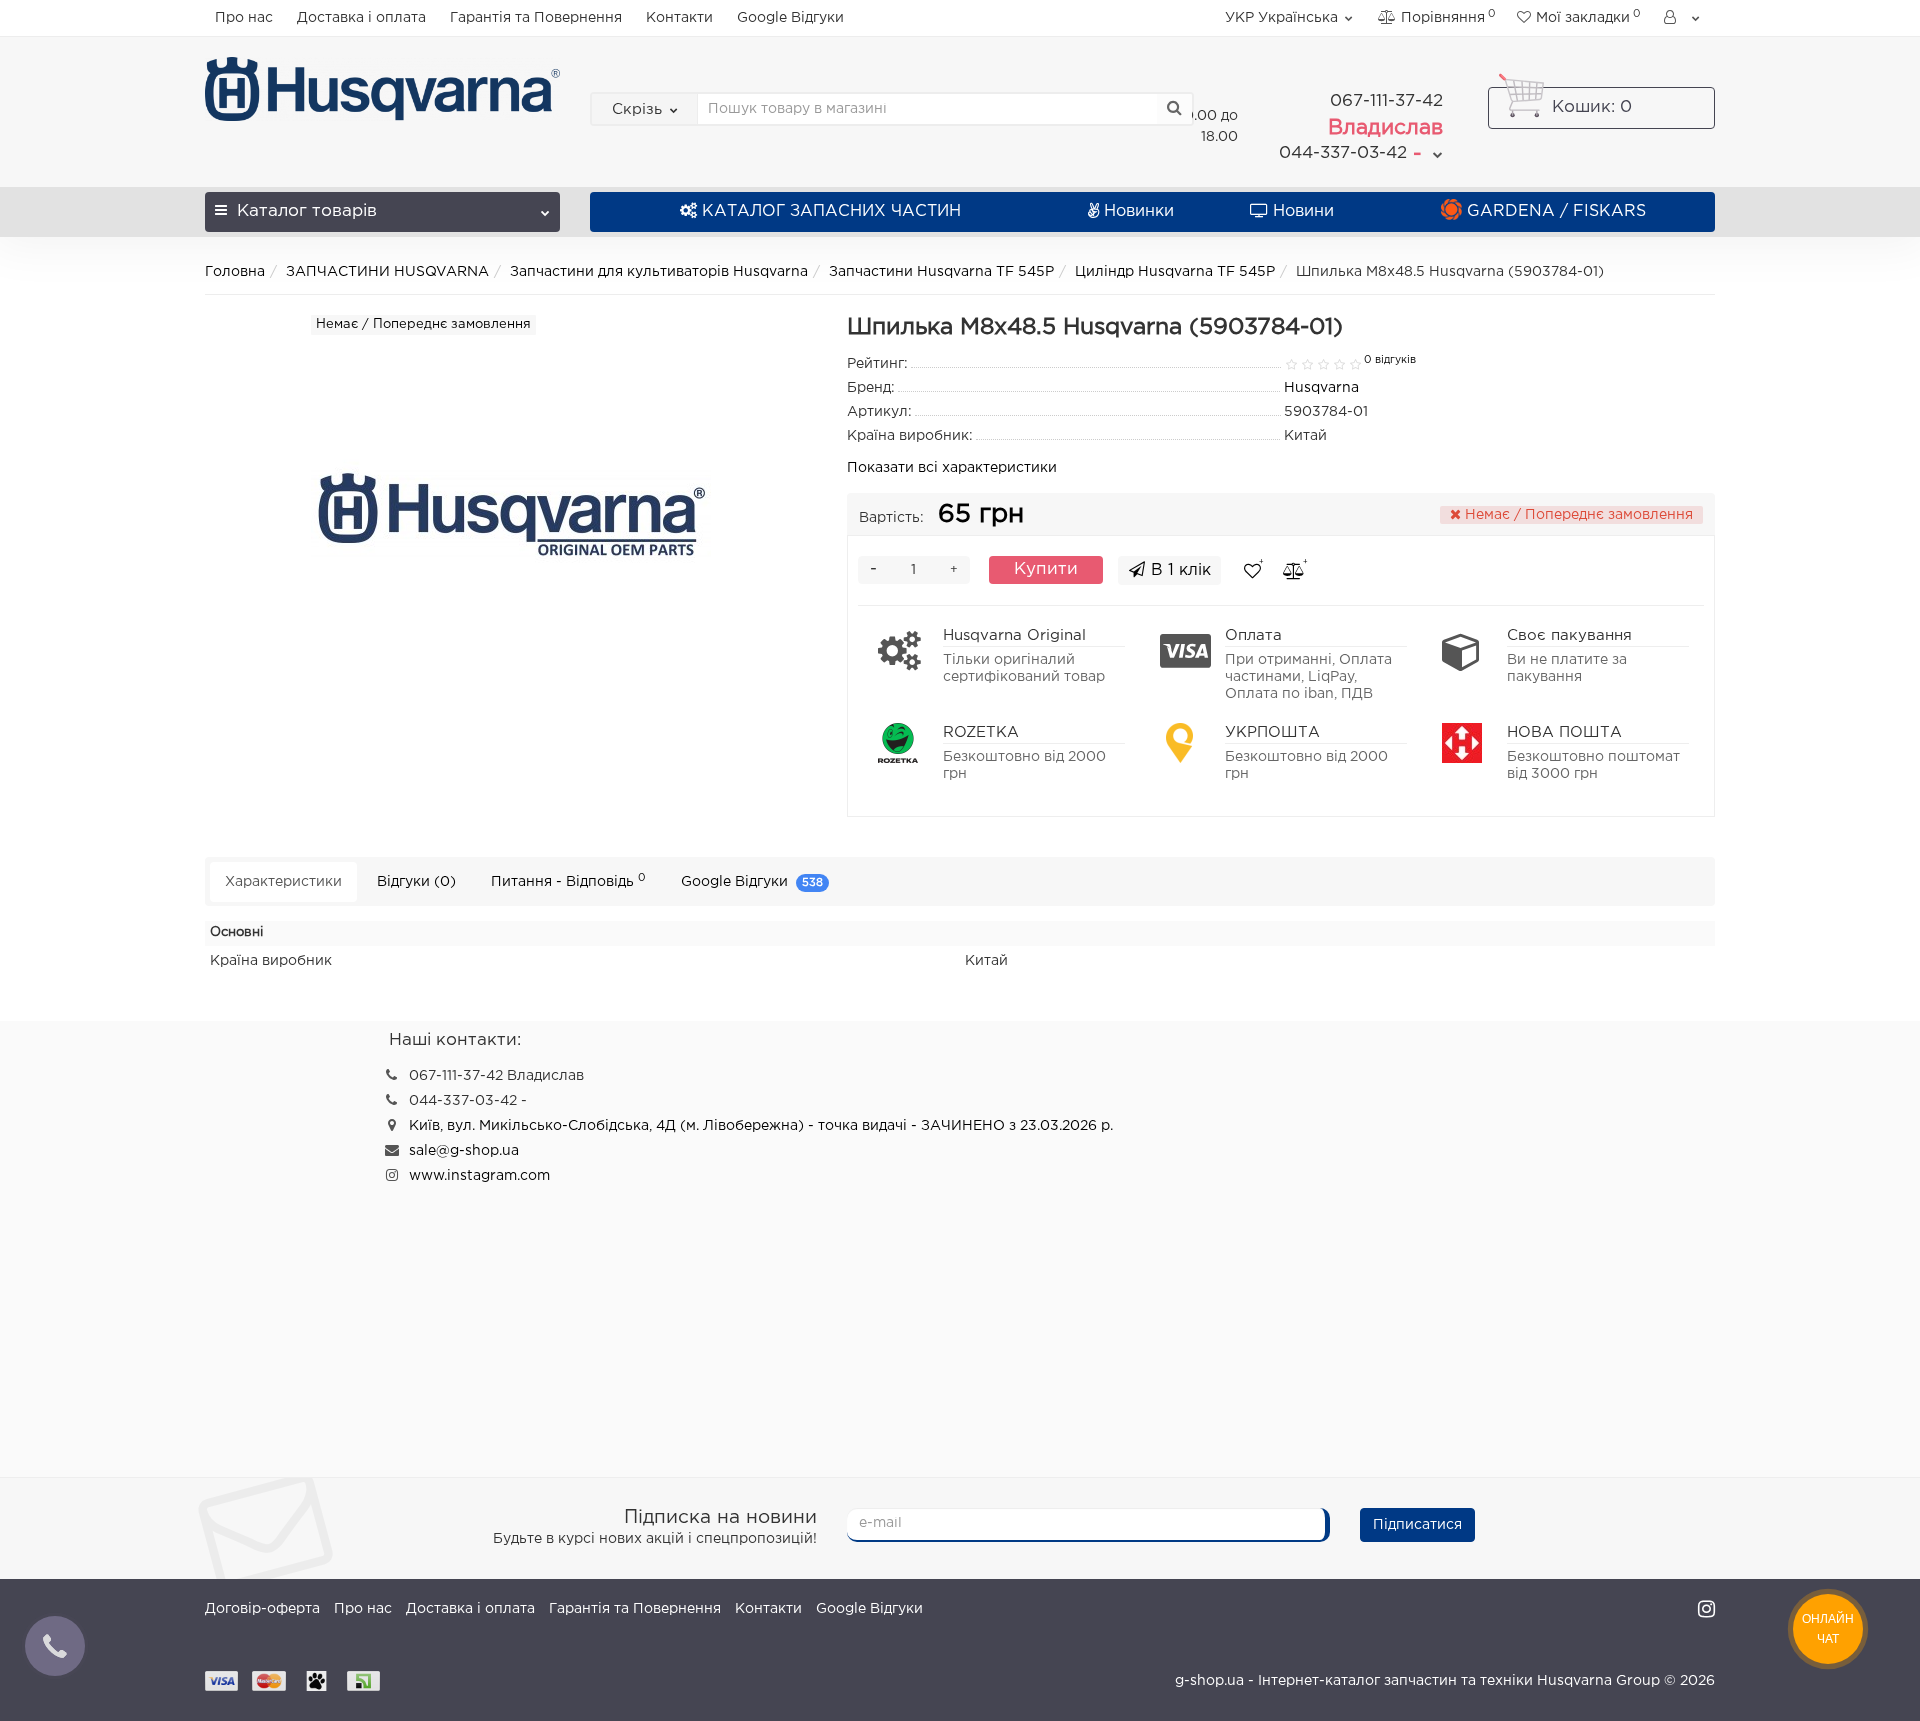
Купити (1046, 569)
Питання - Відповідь (568, 880)
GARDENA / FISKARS (1556, 211)
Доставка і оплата (361, 18)
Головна (235, 272)
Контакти (679, 18)
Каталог (307, 211)
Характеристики (283, 882)
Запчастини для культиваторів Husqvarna (659, 272)
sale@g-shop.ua (464, 1151)
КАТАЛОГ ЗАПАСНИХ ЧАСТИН (831, 211)
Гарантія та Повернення (536, 18)
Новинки (1139, 211)
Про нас (244, 18)
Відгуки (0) (416, 882)
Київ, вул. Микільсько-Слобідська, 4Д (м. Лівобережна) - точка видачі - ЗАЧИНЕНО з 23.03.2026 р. (761, 1126)
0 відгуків (1390, 360)
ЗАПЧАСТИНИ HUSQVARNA (387, 272)
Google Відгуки (790, 18)
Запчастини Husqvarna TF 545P (941, 272)
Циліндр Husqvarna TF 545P (1175, 272)
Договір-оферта (262, 1609)
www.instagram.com (479, 1176)
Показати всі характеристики (952, 468)
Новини (1303, 211)
